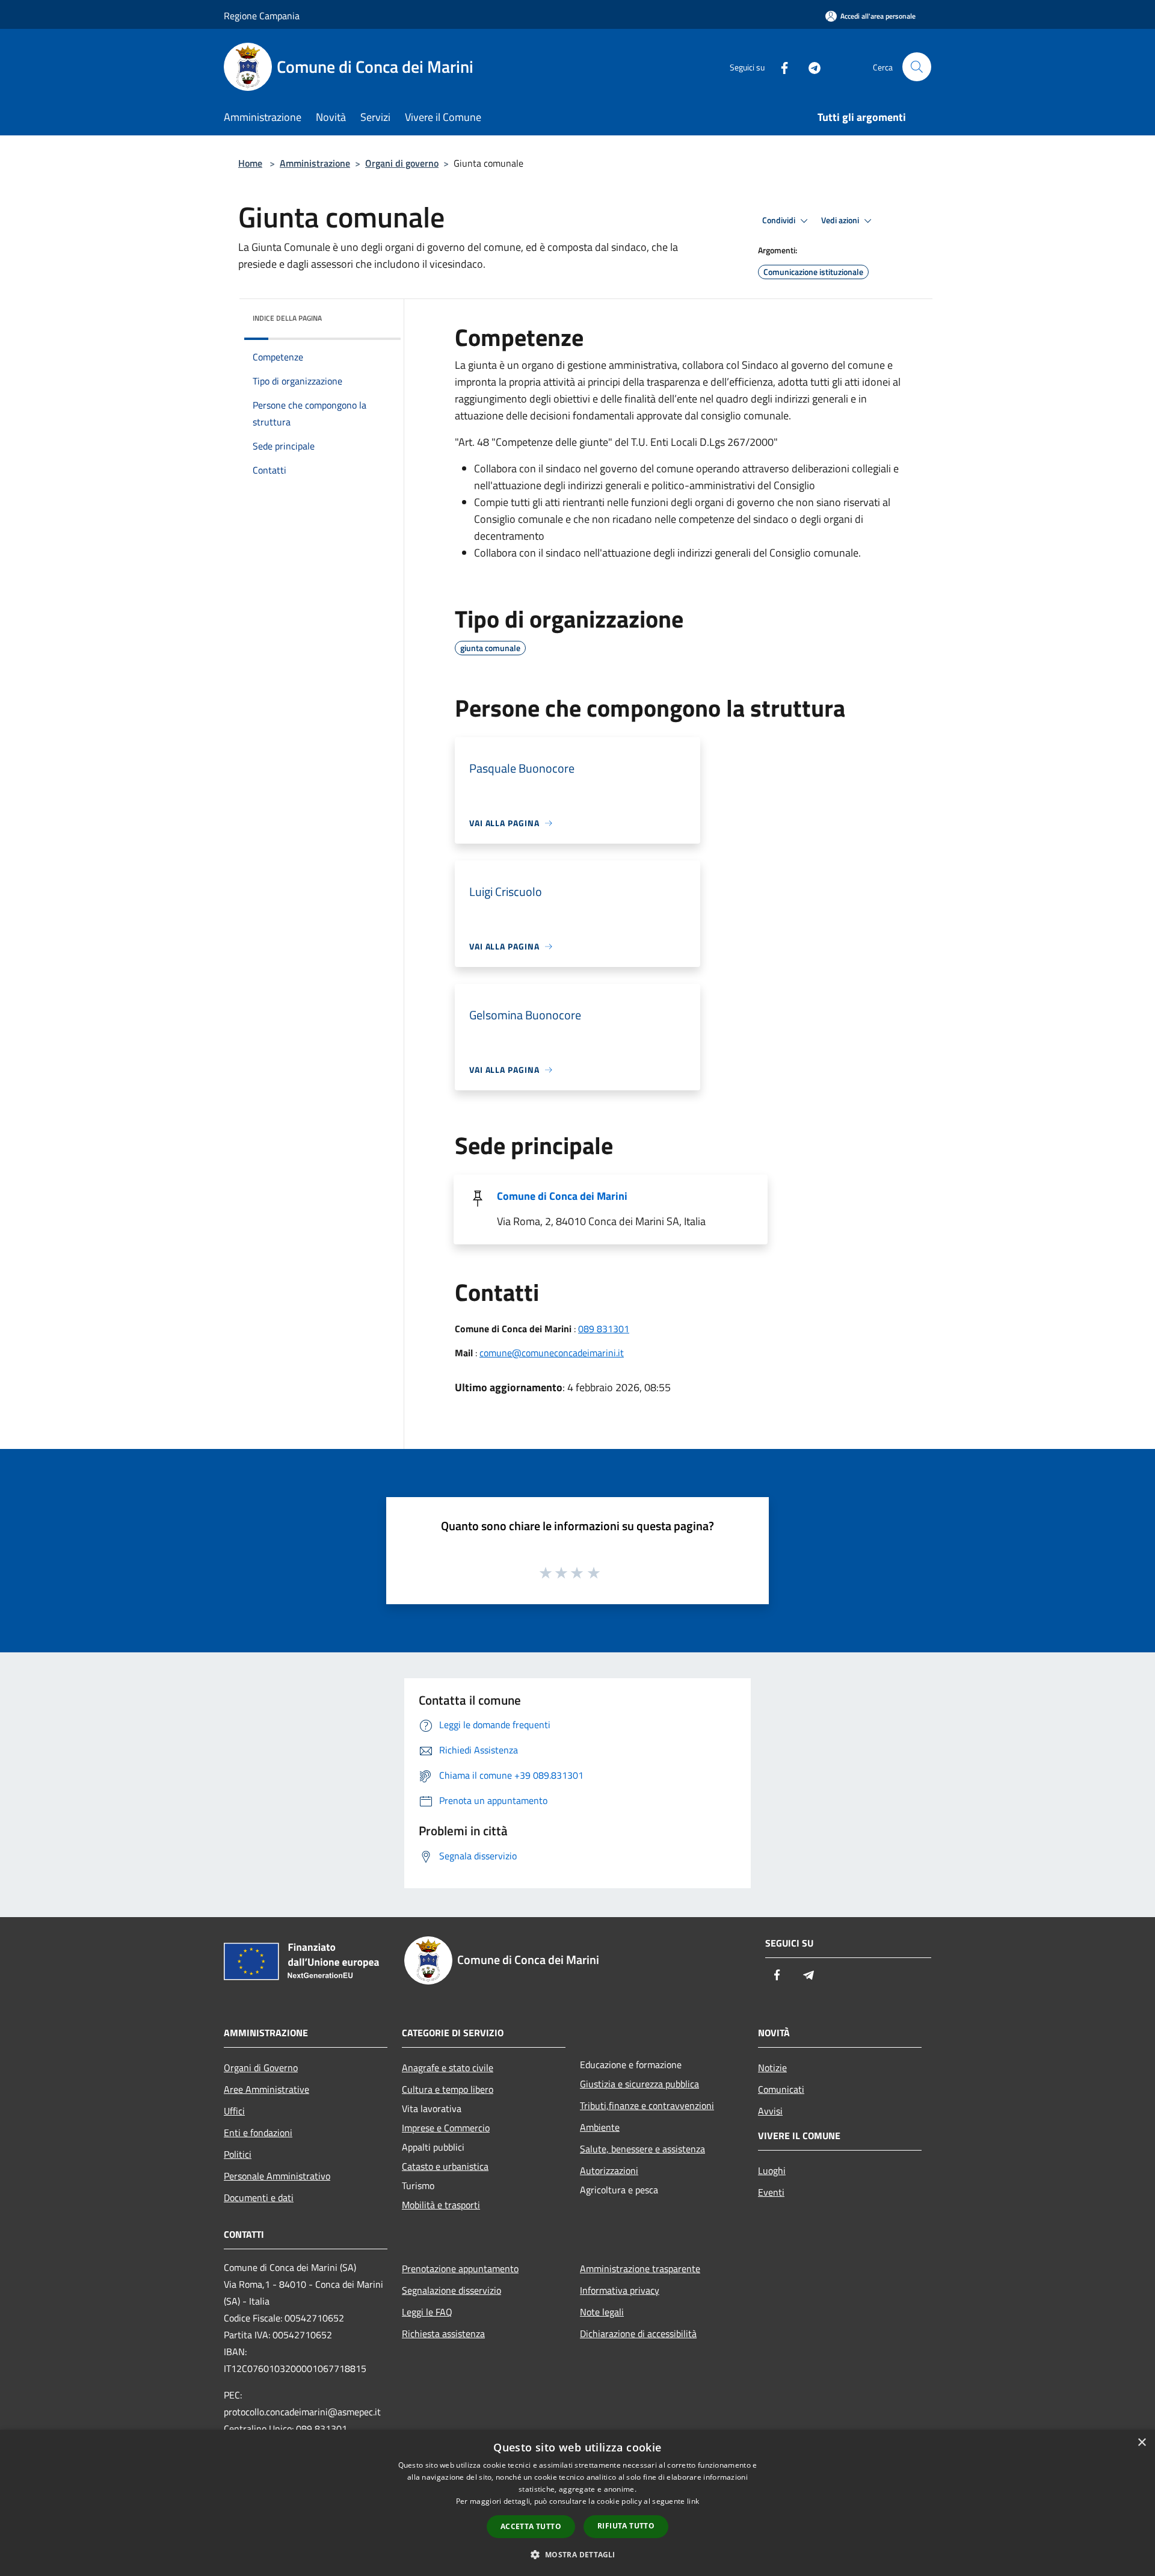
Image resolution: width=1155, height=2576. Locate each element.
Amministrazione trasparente (640, 2269)
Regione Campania (262, 16)
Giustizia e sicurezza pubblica (639, 2084)
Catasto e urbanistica (445, 2166)
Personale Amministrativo (277, 2176)
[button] (577, 2554)
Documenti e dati (259, 2198)
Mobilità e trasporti (441, 2205)
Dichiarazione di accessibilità (638, 2334)
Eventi (771, 2192)
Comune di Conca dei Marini (562, 1196)
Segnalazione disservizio (451, 2290)
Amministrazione (315, 163)
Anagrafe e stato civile (448, 2068)
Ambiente (600, 2127)
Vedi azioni (841, 220)
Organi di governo (402, 163)
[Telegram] (810, 66)
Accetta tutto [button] (531, 2526)
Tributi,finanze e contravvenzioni (647, 2105)
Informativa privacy (620, 2290)
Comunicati (781, 2089)
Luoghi (772, 2170)
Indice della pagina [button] (287, 318)
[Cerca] (917, 67)
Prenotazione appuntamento (460, 2269)
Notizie (772, 2068)
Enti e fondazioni (258, 2133)
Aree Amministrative (266, 2089)
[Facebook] (780, 66)
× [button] (1141, 2443)
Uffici (234, 2111)
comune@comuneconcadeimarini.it (552, 1353)
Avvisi (770, 2111)
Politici (238, 2154)
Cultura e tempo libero (448, 2089)
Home (250, 163)
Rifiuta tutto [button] (626, 2526)
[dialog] (577, 2503)
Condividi (780, 220)
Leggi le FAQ (427, 2312)
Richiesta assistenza (443, 2334)
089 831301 (604, 1329)
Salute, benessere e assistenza (642, 2149)
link (693, 2501)
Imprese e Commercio (446, 2128)
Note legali (602, 2312)
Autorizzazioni (609, 2170)
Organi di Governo (261, 2068)
